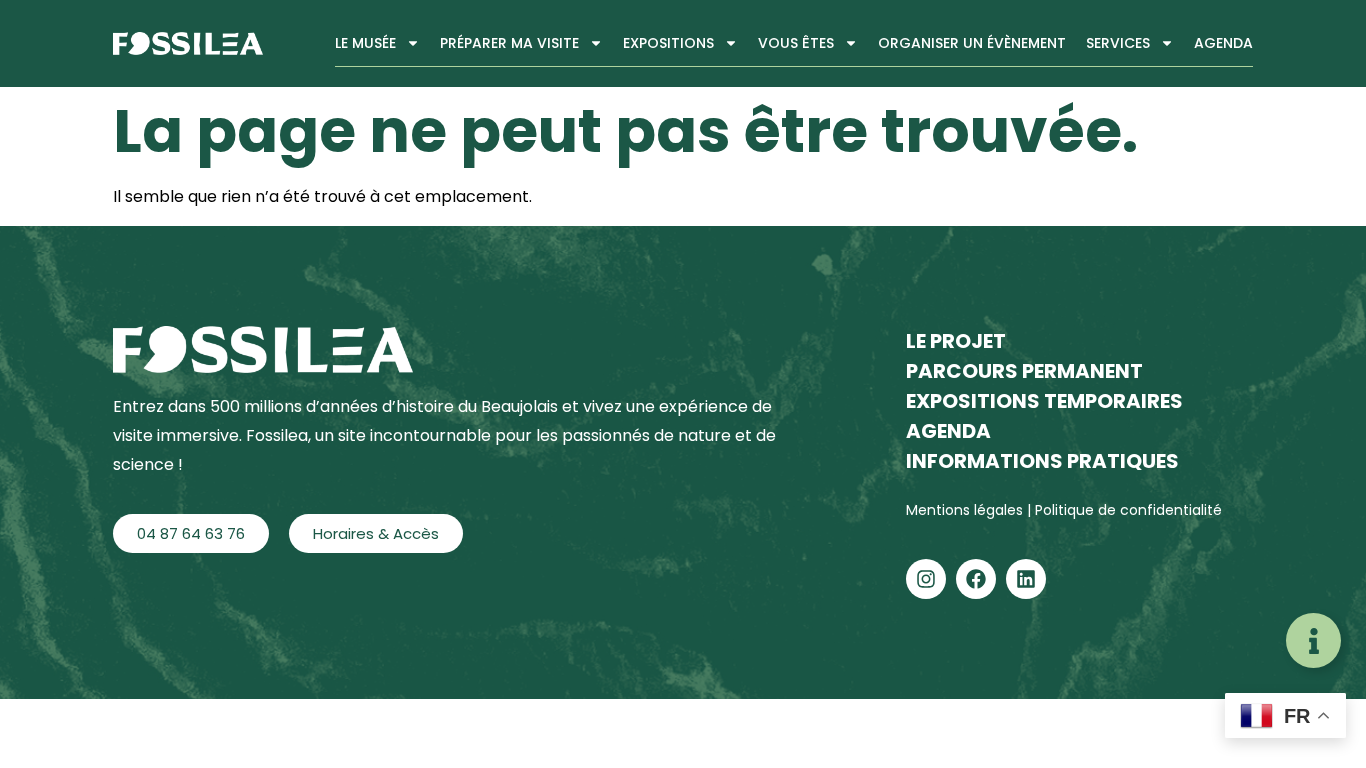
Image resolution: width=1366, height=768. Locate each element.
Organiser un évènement (972, 43)
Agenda (1223, 43)
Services (1118, 43)
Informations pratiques (1042, 461)
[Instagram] (926, 579)
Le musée (365, 43)
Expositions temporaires (1044, 401)
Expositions (668, 43)
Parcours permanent (1024, 371)
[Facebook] (976, 579)
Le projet (956, 341)
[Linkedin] (1026, 579)
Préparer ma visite (509, 43)
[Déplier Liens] (1313, 640)
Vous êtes (796, 43)
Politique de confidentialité (1128, 510)
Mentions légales (966, 510)
